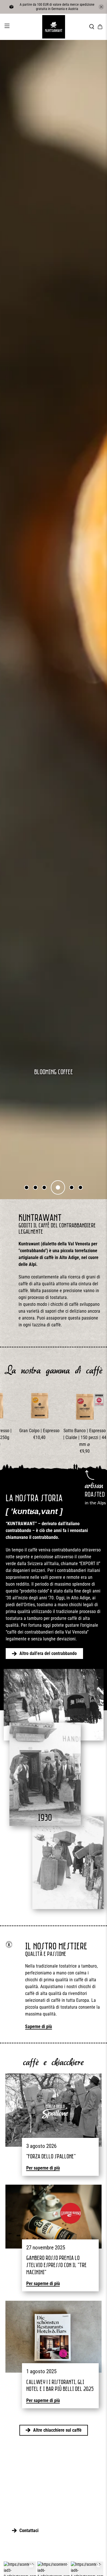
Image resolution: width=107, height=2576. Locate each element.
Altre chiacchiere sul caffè (57, 2430)
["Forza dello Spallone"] (53, 2110)
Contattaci (29, 2531)
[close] (101, 7)
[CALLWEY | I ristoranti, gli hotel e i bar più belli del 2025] (53, 2337)
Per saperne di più (43, 2168)
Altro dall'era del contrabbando (48, 1653)
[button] (27, 1187)
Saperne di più (39, 2026)
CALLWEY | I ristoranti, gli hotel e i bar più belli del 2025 (60, 2385)
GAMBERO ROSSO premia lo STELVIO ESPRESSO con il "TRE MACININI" (56, 2265)
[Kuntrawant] (54, 27)
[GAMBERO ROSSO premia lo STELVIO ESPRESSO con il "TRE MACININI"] (53, 2217)
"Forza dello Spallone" (51, 2156)
